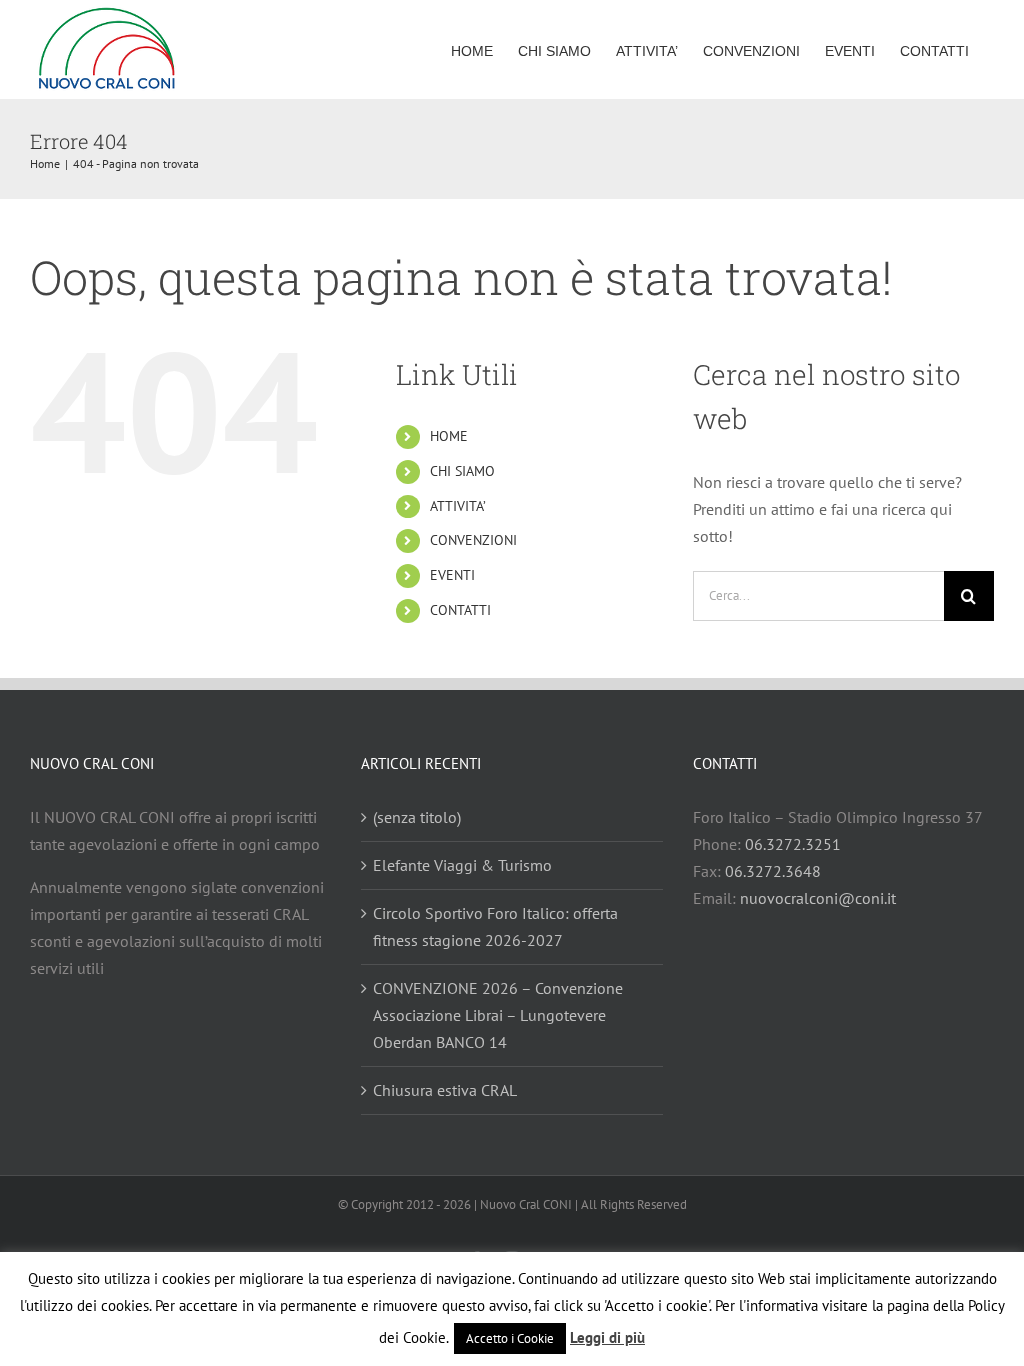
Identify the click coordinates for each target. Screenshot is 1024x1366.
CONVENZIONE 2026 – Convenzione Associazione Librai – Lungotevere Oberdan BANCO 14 (498, 1015)
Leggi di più (607, 1337)
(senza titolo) (417, 817)
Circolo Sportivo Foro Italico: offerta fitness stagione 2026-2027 (495, 926)
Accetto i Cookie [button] (510, 1338)
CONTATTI (460, 610)
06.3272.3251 (793, 844)
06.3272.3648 (773, 871)
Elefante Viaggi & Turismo (462, 865)
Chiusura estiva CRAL (445, 1090)
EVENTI (452, 575)
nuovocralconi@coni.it (818, 898)
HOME (449, 436)
